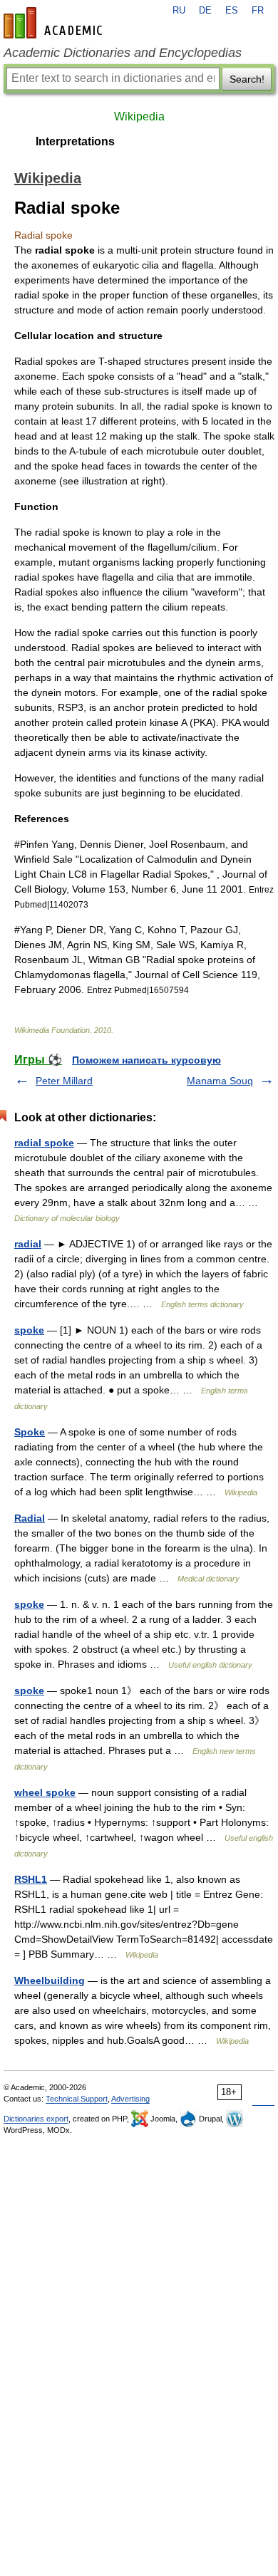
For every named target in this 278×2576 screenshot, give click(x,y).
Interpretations (75, 141)
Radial (30, 1518)
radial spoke (44, 1143)
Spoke (30, 1432)
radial (28, 1244)
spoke (29, 1330)
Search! (247, 79)
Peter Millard (64, 1081)
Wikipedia (139, 116)
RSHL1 (31, 1879)
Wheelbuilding (50, 1980)
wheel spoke (45, 1792)
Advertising (130, 2099)
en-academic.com (55, 23)
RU (179, 11)
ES (232, 11)
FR (258, 11)
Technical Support (77, 2099)
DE (205, 11)
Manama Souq (220, 1081)
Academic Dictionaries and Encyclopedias (123, 53)
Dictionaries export (36, 2119)
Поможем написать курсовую (146, 1060)
